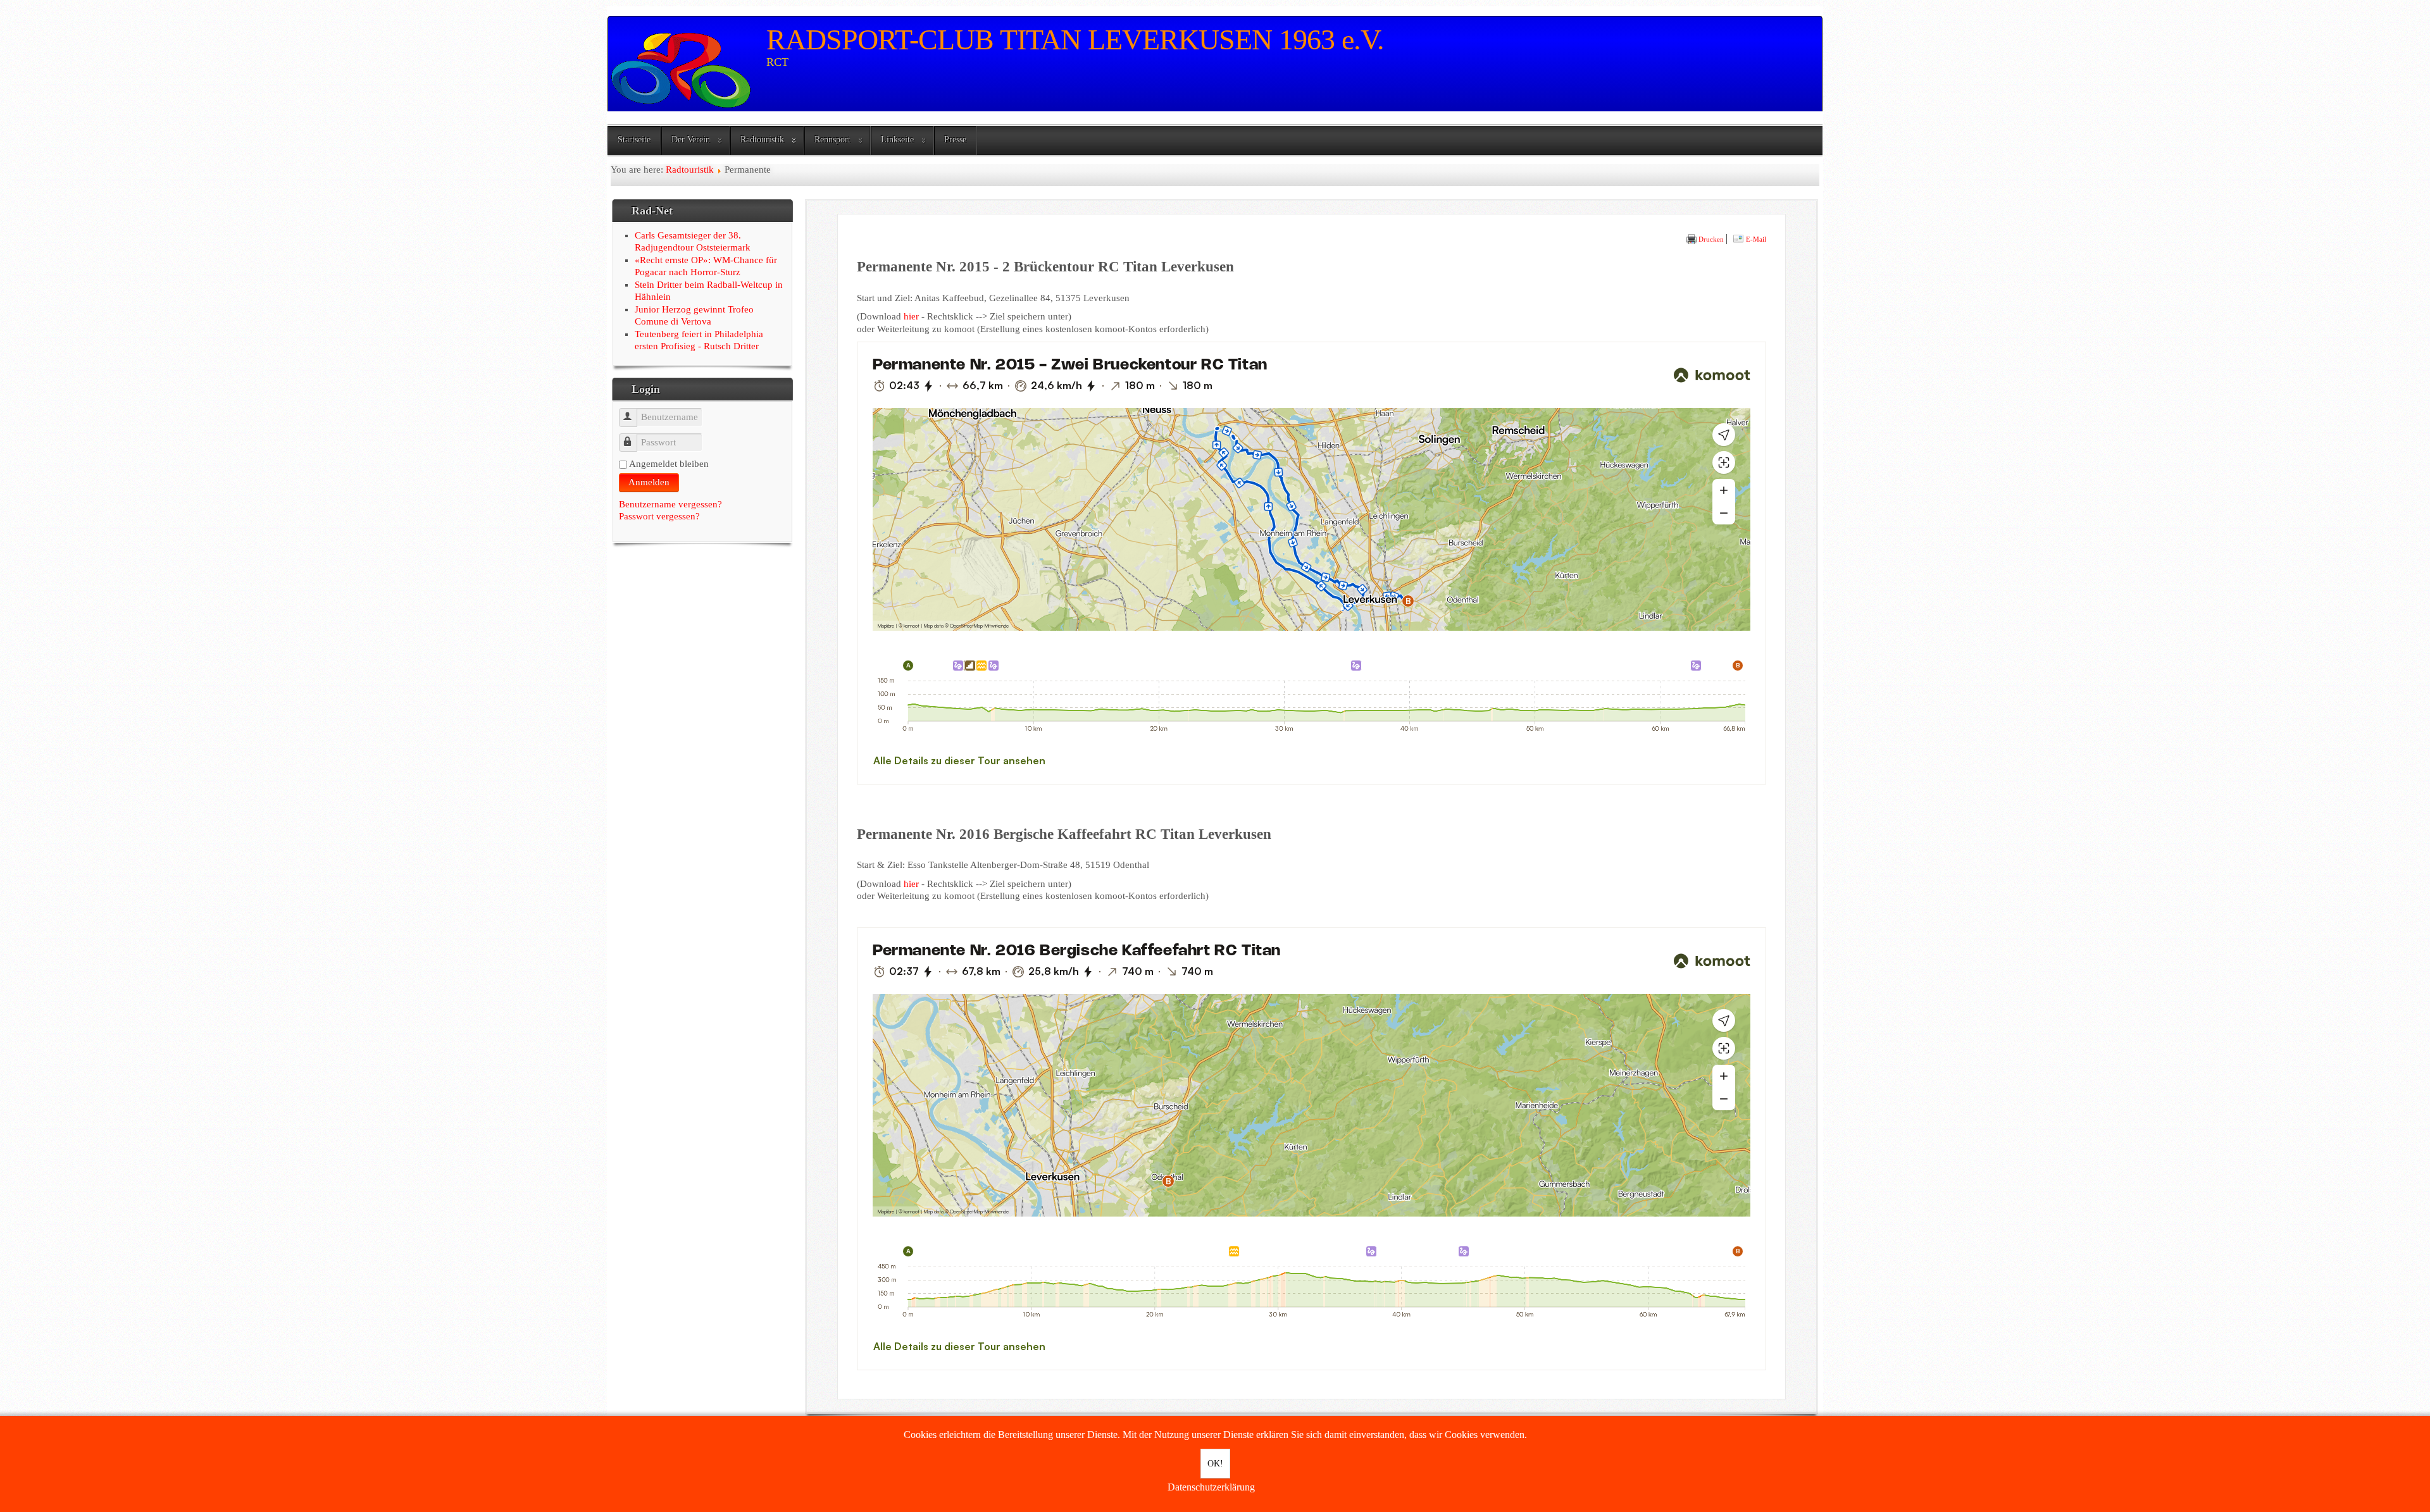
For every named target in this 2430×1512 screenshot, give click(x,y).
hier (911, 316)
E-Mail (1755, 239)
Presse (955, 139)
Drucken (1710, 239)
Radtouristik (762, 139)
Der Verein (691, 139)
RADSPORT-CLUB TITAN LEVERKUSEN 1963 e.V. (1075, 40)
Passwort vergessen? (659, 516)
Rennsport (832, 139)
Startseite (634, 139)
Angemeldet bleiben (669, 464)
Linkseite (897, 139)
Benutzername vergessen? (670, 504)
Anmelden (649, 482)
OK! (1215, 1464)
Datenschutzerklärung (1211, 1487)
